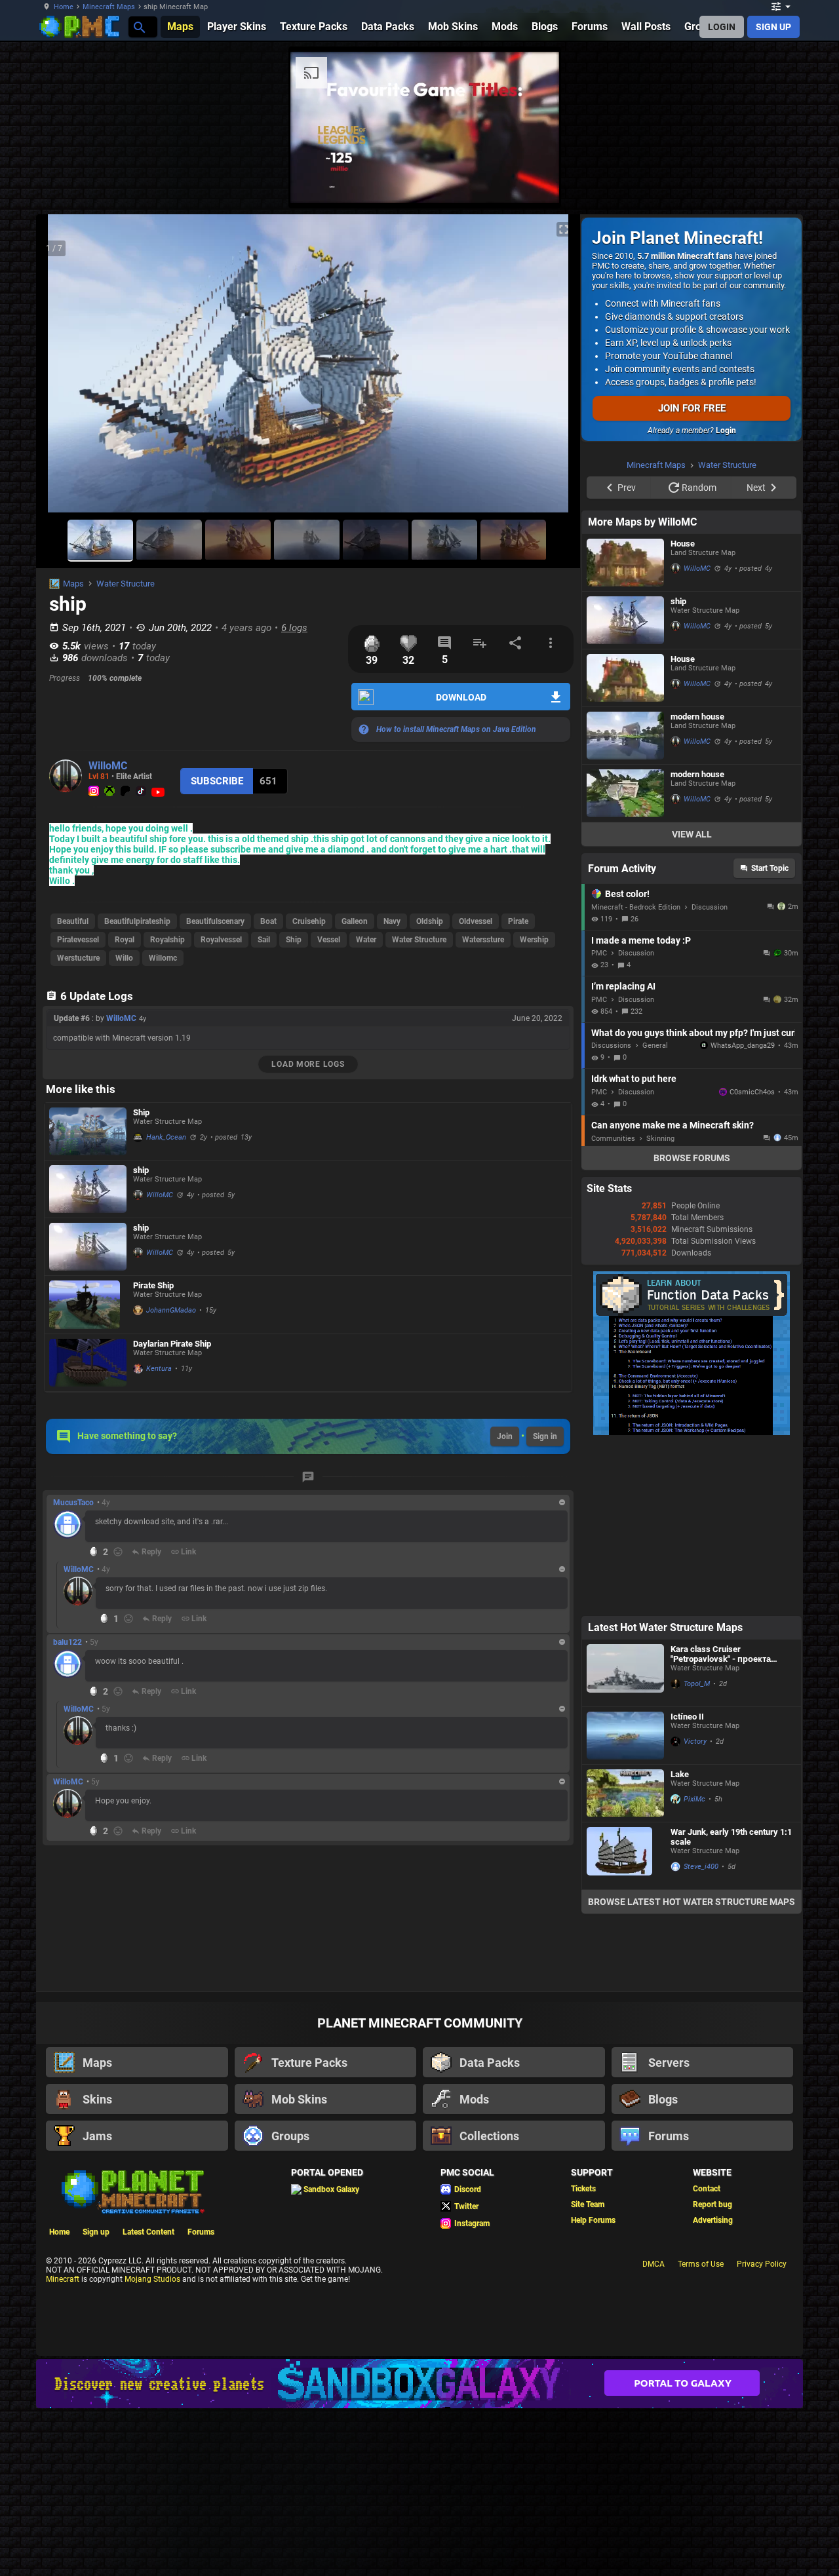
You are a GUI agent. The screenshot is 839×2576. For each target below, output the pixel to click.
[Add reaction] (118, 1552)
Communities (613, 1304)
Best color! (627, 1060)
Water (366, 940)
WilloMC (108, 766)
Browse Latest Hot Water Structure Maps (692, 2067)
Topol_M (697, 1850)
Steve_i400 (701, 2032)
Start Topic (770, 1034)
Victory (695, 1907)
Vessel (329, 940)
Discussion (710, 1073)
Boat (268, 921)
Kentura (159, 1369)
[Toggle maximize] (564, 230)
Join (505, 1436)
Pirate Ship (153, 1285)
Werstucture (78, 958)
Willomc (163, 958)
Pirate (518, 921)
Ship (294, 940)
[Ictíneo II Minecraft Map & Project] (625, 1901)
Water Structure (126, 584)
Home (64, 7)
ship (141, 1170)
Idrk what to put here (634, 1244)
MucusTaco (73, 1503)
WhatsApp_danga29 (743, 1211)
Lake (680, 1940)
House (683, 709)
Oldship (430, 921)
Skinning (660, 1304)
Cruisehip (309, 921)
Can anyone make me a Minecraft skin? (673, 1291)
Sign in (545, 1436)
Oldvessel (476, 921)
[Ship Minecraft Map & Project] (88, 1131)
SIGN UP (773, 27)
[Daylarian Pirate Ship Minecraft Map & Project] (88, 1363)
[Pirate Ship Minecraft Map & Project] (88, 1305)
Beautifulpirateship (137, 921)
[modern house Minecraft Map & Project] (625, 901)
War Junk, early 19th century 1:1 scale (731, 2003)
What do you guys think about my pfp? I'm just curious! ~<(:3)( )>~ (693, 1199)
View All (692, 1000)
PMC (599, 1119)
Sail (264, 940)
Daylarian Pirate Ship (172, 1344)
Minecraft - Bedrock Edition (636, 1073)
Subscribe (217, 781)
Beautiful (73, 921)
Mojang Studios (152, 2445)
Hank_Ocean (166, 1137)
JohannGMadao (171, 1310)
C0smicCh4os (752, 1258)
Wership (534, 940)
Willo (124, 958)
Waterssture (483, 940)
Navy (392, 921)
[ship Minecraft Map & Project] (88, 1189)
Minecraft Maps (109, 7)
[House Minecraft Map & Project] (625, 728)
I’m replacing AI (623, 1152)
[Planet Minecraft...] (139, 27)
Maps (73, 584)
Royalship (167, 940)
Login (726, 431)
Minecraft (63, 2445)
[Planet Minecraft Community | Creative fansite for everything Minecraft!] (132, 2356)
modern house (697, 882)
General (655, 1211)
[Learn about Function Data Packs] (692, 1598)
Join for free (692, 408)
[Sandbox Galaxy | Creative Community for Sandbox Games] (419, 2549)
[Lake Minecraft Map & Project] (625, 1959)
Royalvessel (221, 940)
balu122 (68, 1642)
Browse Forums (692, 1324)
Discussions (611, 1211)
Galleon (355, 921)
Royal (125, 940)
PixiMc (694, 1965)
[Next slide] (554, 369)
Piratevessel (78, 940)
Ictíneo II (687, 1882)
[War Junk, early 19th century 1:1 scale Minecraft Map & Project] (625, 2022)
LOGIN (722, 27)
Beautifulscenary (215, 921)
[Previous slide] (62, 369)
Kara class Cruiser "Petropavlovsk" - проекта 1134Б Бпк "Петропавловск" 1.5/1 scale (728, 1820)
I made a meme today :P (641, 1106)
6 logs (294, 628)
